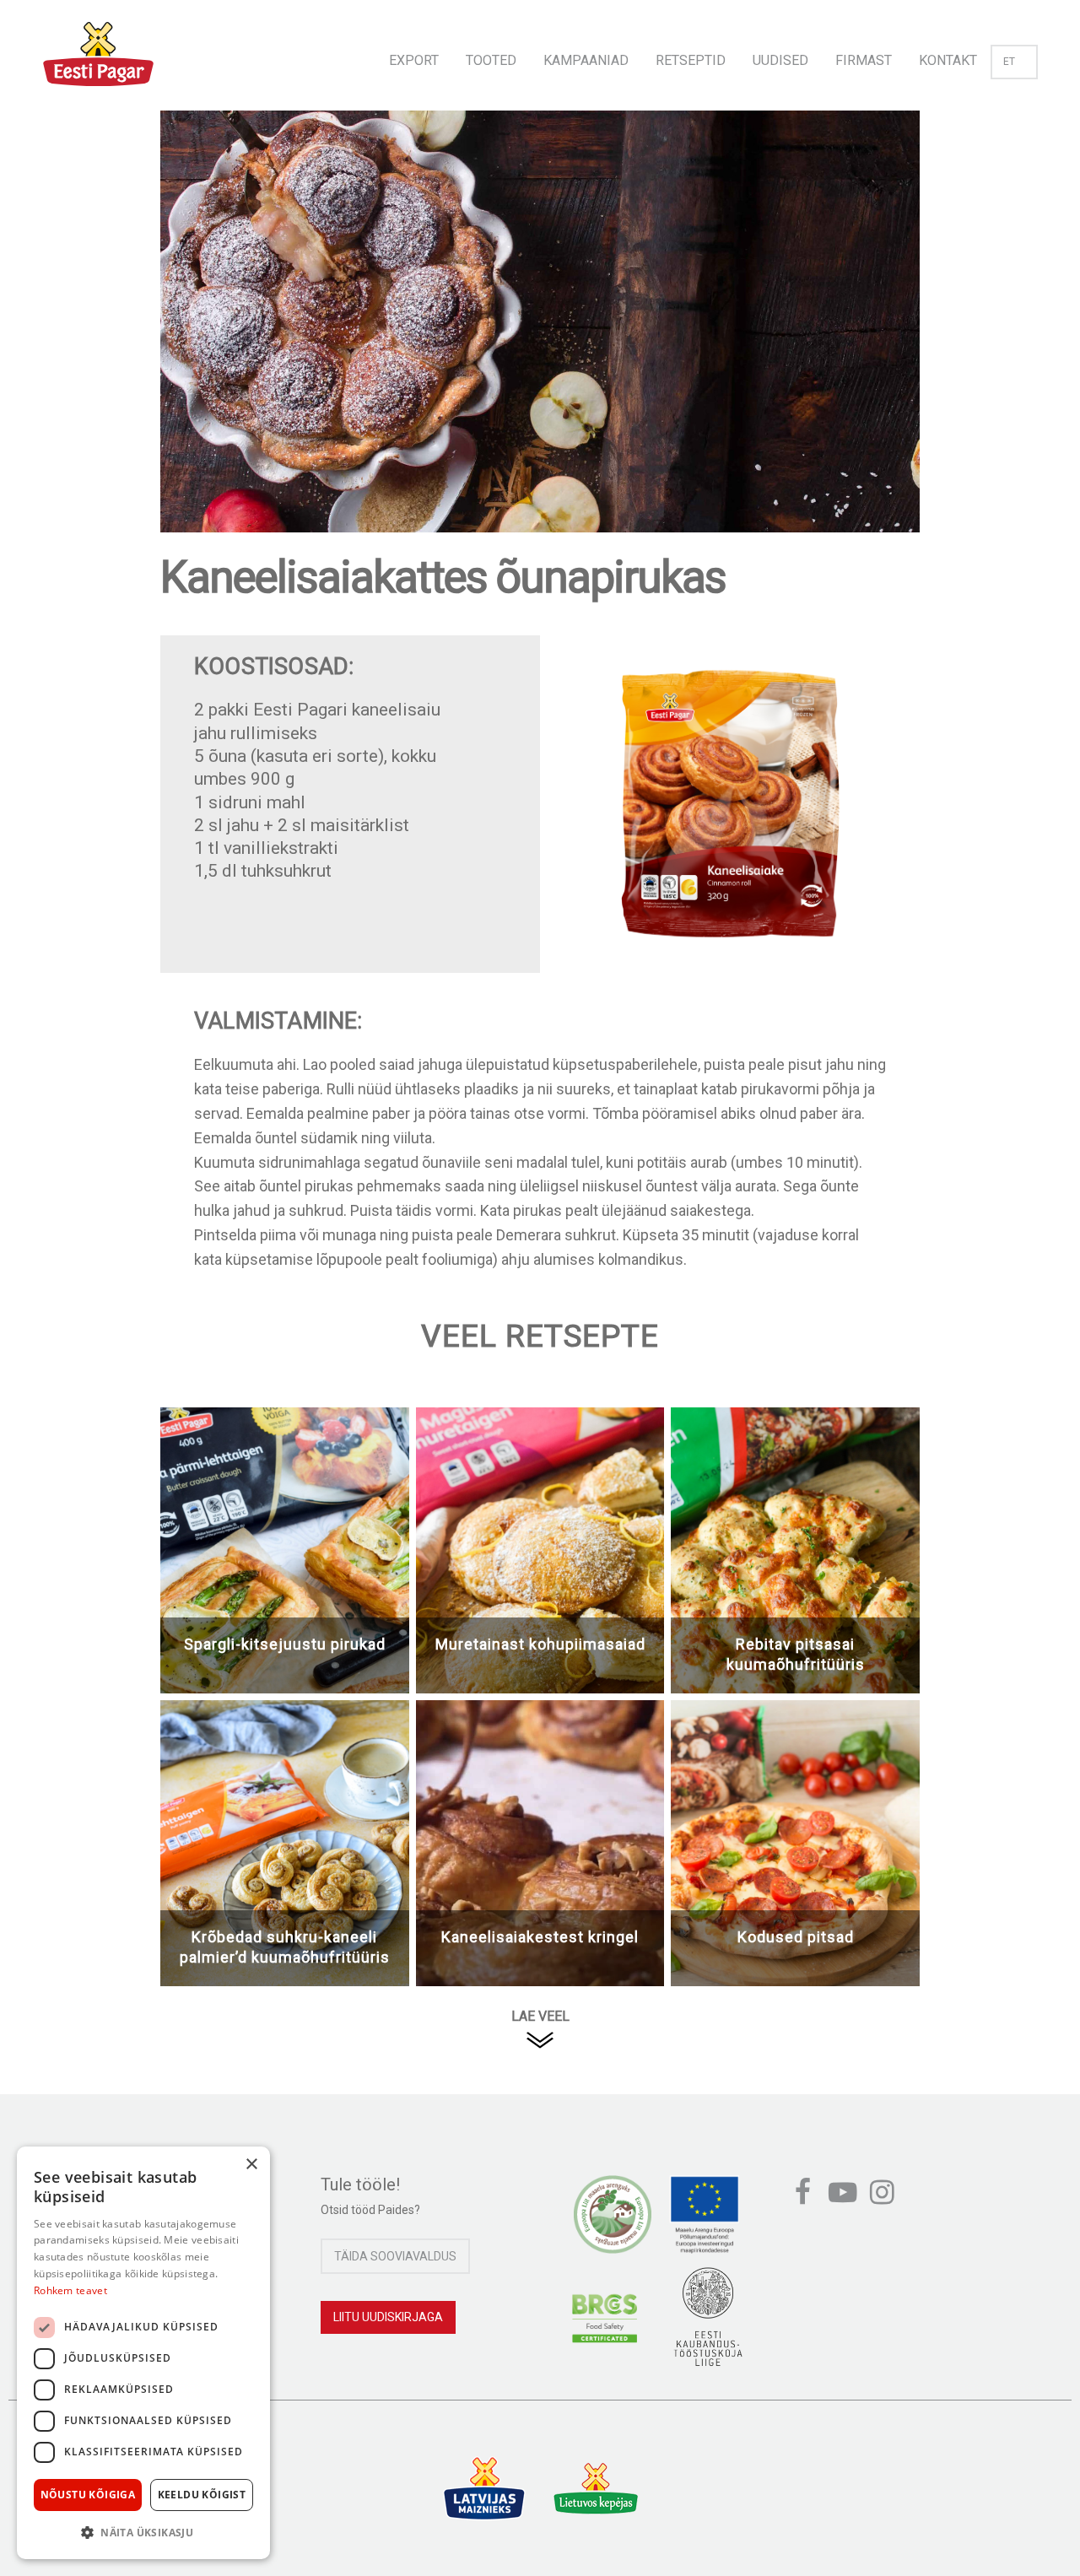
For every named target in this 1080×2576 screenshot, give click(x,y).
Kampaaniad (586, 60)
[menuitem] (414, 55)
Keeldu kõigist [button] (202, 2495)
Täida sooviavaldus (395, 2256)
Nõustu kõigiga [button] (88, 2495)
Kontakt (948, 60)
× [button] (251, 2165)
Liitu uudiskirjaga (388, 2317)
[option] (540, 338)
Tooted (491, 60)
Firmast (864, 60)
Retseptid (691, 60)
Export (414, 60)
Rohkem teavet (70, 2290)
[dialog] (143, 2353)
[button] (143, 2532)
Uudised (780, 60)
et (1009, 62)
